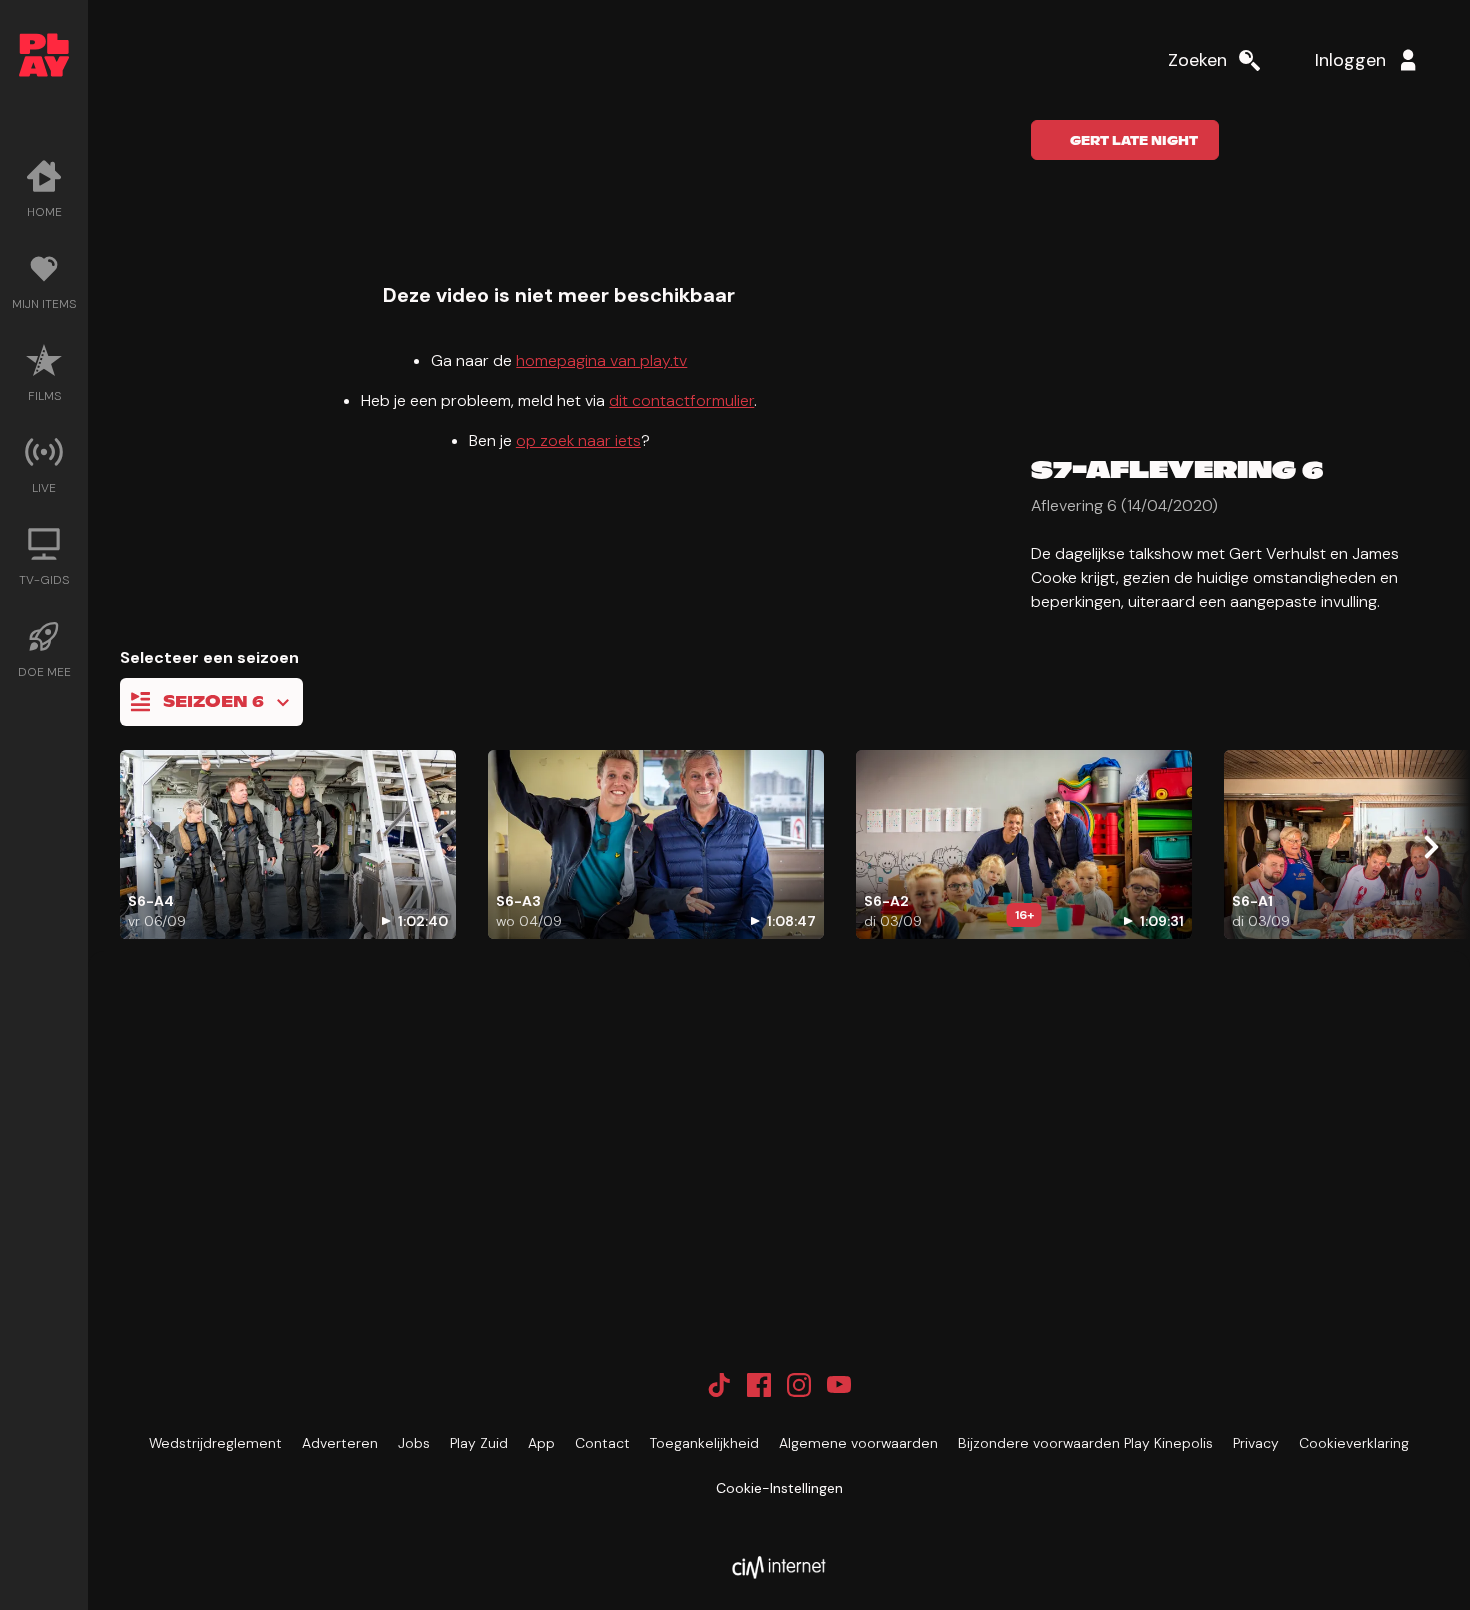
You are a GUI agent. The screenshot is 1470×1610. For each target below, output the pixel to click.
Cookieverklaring (1354, 1443)
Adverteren (340, 1443)
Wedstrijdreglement (215, 1443)
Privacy (1256, 1443)
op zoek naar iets (578, 440)
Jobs (414, 1443)
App (541, 1443)
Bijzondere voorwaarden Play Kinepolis (1085, 1443)
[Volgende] (1430, 847)
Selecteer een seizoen (209, 657)
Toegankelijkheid (704, 1443)
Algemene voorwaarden (858, 1443)
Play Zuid (479, 1443)
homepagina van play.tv (601, 360)
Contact (602, 1443)
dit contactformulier (681, 400)
